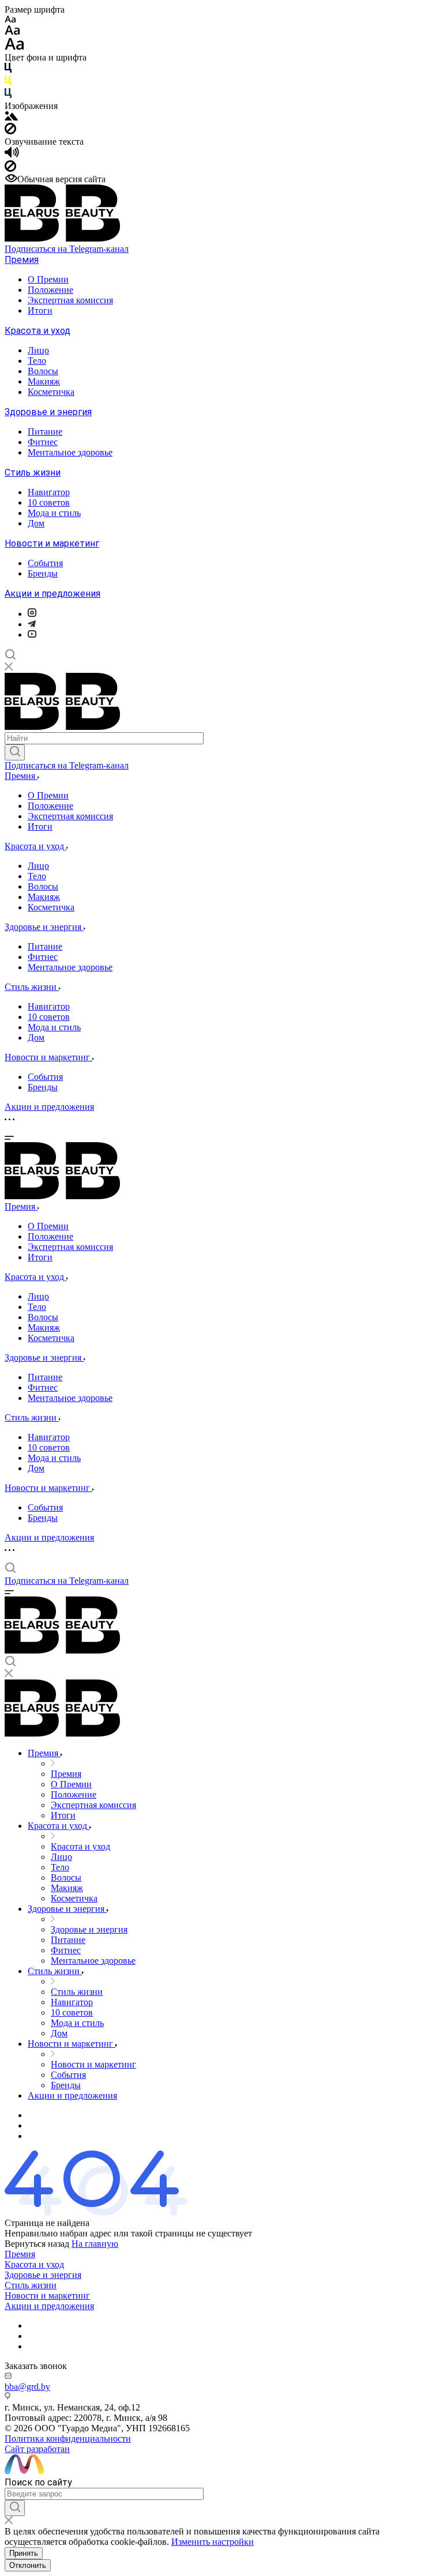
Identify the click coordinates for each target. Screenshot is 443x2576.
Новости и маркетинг (52, 543)
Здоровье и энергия (48, 412)
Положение (50, 290)
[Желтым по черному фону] (8, 83)
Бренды (43, 573)
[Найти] (15, 752)
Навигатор (49, 492)
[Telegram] (32, 624)
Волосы (43, 371)
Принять (24, 2553)
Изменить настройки (213, 2542)
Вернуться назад (37, 2244)
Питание (45, 432)
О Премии (48, 279)
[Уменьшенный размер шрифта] (10, 20)
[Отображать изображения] (11, 117)
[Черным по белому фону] (8, 70)
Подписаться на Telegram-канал (67, 249)
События (45, 563)
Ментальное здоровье (70, 452)
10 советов (49, 502)
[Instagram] (32, 614)
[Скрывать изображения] (10, 131)
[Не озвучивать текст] (10, 169)
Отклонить (28, 2565)
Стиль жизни (33, 472)
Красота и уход (37, 331)
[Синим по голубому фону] (8, 95)
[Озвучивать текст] (12, 155)
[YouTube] (32, 634)
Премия (22, 260)
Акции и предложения (52, 594)
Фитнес (43, 442)
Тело (37, 361)
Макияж (44, 381)
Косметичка (51, 392)
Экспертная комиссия (70, 300)
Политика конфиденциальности (68, 2438)
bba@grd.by (27, 2387)
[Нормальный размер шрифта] (12, 32)
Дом (36, 523)
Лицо (38, 350)
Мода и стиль (54, 513)
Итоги (40, 310)
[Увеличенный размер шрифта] (14, 47)
